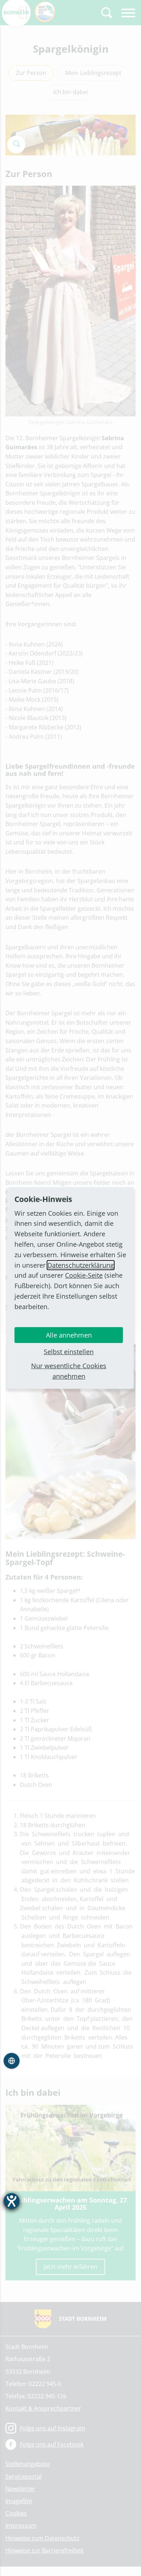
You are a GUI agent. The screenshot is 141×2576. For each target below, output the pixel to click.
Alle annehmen (69, 1335)
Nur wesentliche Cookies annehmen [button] (69, 1371)
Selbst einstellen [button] (69, 1352)
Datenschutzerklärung (81, 1265)
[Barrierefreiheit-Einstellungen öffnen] (12, 2201)
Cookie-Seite (84, 1275)
